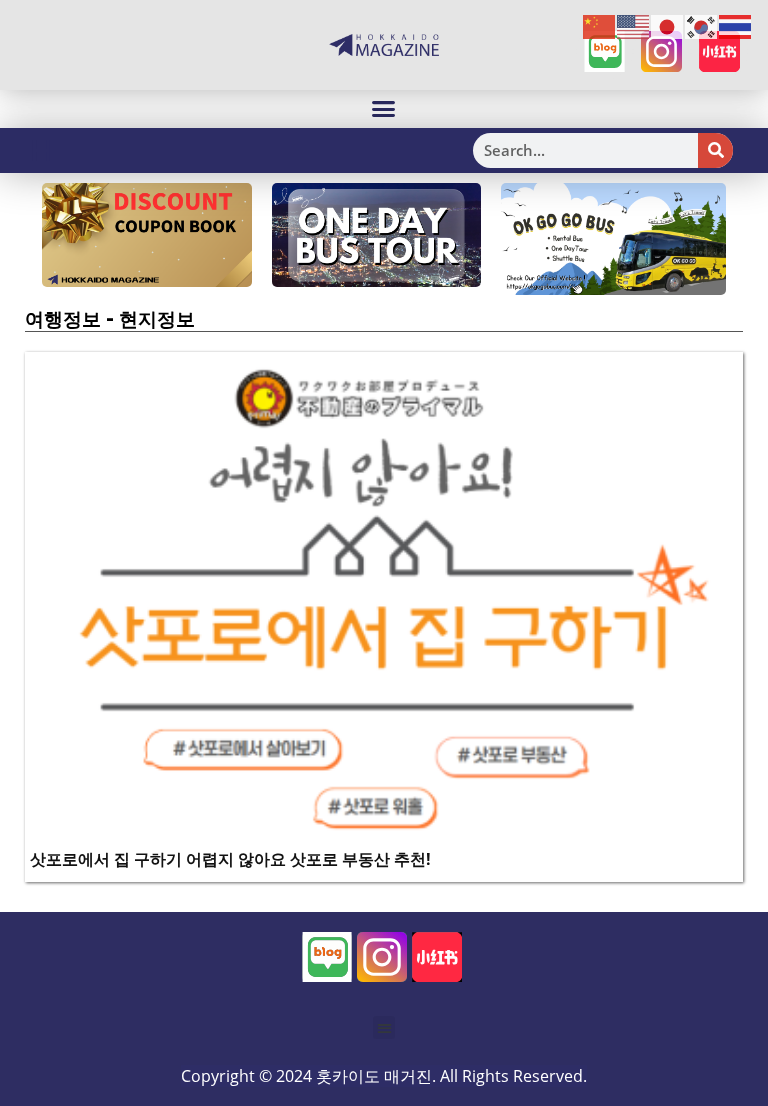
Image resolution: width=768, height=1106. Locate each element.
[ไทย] (736, 26)
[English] (634, 26)
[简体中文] (600, 26)
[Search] (715, 150)
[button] (384, 109)
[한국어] (702, 26)
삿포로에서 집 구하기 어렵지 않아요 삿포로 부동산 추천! (230, 859)
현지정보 (157, 319)
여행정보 (63, 319)
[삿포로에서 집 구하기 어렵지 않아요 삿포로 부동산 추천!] (383, 597)
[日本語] (668, 26)
